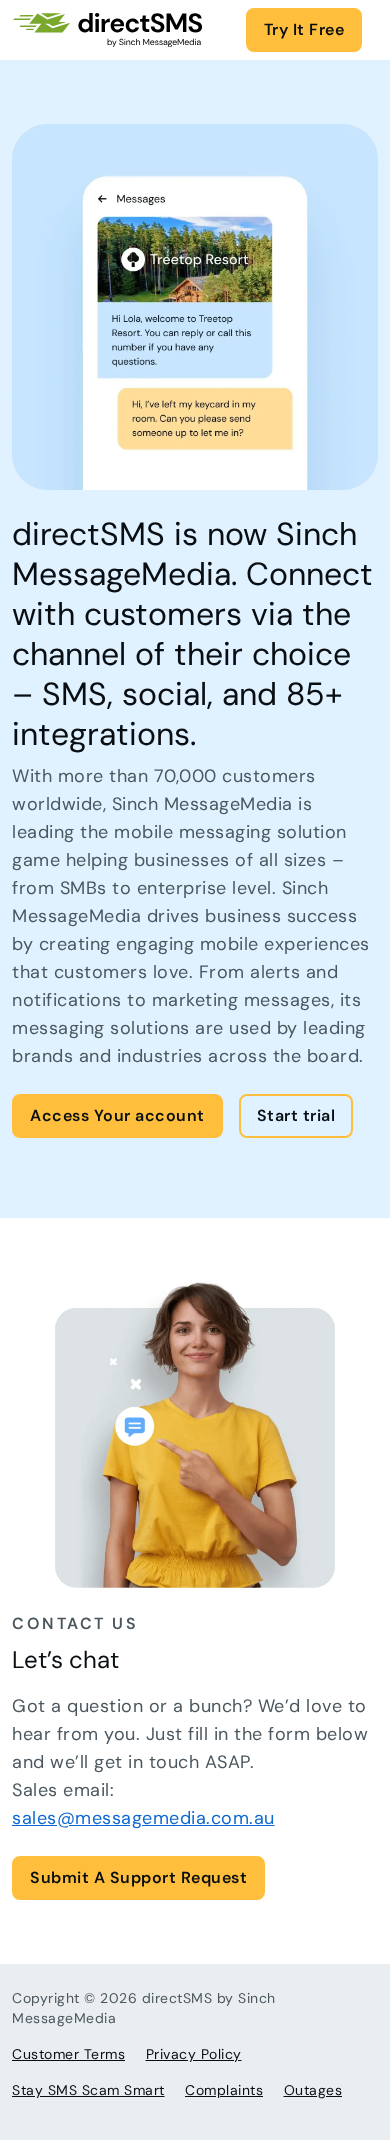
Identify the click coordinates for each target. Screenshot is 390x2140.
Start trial (296, 1115)
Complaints (224, 2090)
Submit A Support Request (138, 1877)
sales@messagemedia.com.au (143, 1818)
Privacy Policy (194, 2054)
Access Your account (117, 1115)
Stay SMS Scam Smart (88, 2090)
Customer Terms (68, 2054)
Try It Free (304, 29)
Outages (313, 2090)
